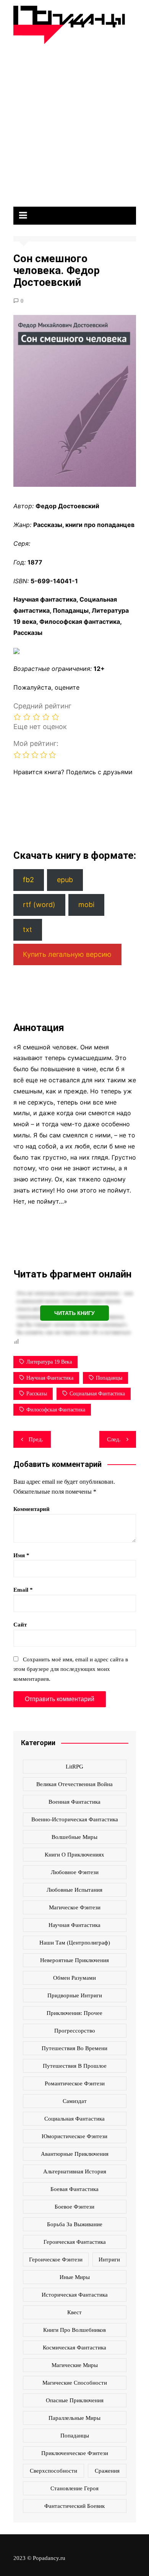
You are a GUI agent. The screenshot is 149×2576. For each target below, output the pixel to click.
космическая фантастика (74, 2348)
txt (28, 929)
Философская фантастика (56, 1410)
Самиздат (75, 2101)
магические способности (75, 2383)
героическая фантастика (75, 2242)
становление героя (74, 2488)
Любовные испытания (74, 1890)
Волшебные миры (74, 1837)
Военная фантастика (74, 1802)
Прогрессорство (75, 2031)
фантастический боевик (74, 2506)
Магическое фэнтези (75, 1907)
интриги (109, 2260)
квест (74, 2312)
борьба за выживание (75, 2224)
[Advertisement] (74, 122)
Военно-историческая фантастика (75, 1819)
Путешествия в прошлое (75, 2066)
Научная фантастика (50, 1378)
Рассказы (37, 1394)
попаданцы (109, 1378)
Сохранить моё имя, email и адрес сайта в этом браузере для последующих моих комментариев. (71, 1669)
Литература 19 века (49, 1362)
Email (23, 1590)
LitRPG (74, 1767)
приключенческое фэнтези (75, 2453)
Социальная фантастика (97, 1394)
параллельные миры (74, 2418)
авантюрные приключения (75, 2154)
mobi (86, 905)
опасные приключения (75, 2400)
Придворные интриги (75, 1995)
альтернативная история (75, 2171)
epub (65, 880)
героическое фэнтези (56, 2260)
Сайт (20, 1625)
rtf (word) (39, 905)
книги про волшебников (74, 2330)
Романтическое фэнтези (75, 2083)
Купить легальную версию (67, 954)
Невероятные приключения (74, 1960)
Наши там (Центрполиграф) (75, 1943)
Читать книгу (74, 1313)
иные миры (75, 2277)
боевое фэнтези (74, 2207)
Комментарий (32, 1509)
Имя (21, 1555)
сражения (107, 2471)
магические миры (75, 2365)
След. (114, 1439)
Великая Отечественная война (74, 1784)
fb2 (28, 880)
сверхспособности (53, 2471)
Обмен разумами (74, 1978)
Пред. (36, 1439)
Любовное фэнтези (75, 1872)
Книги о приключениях (74, 1855)
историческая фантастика (75, 2295)
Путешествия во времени (74, 2048)
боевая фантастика (74, 2189)
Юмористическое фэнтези (74, 2136)
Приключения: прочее (74, 2013)
